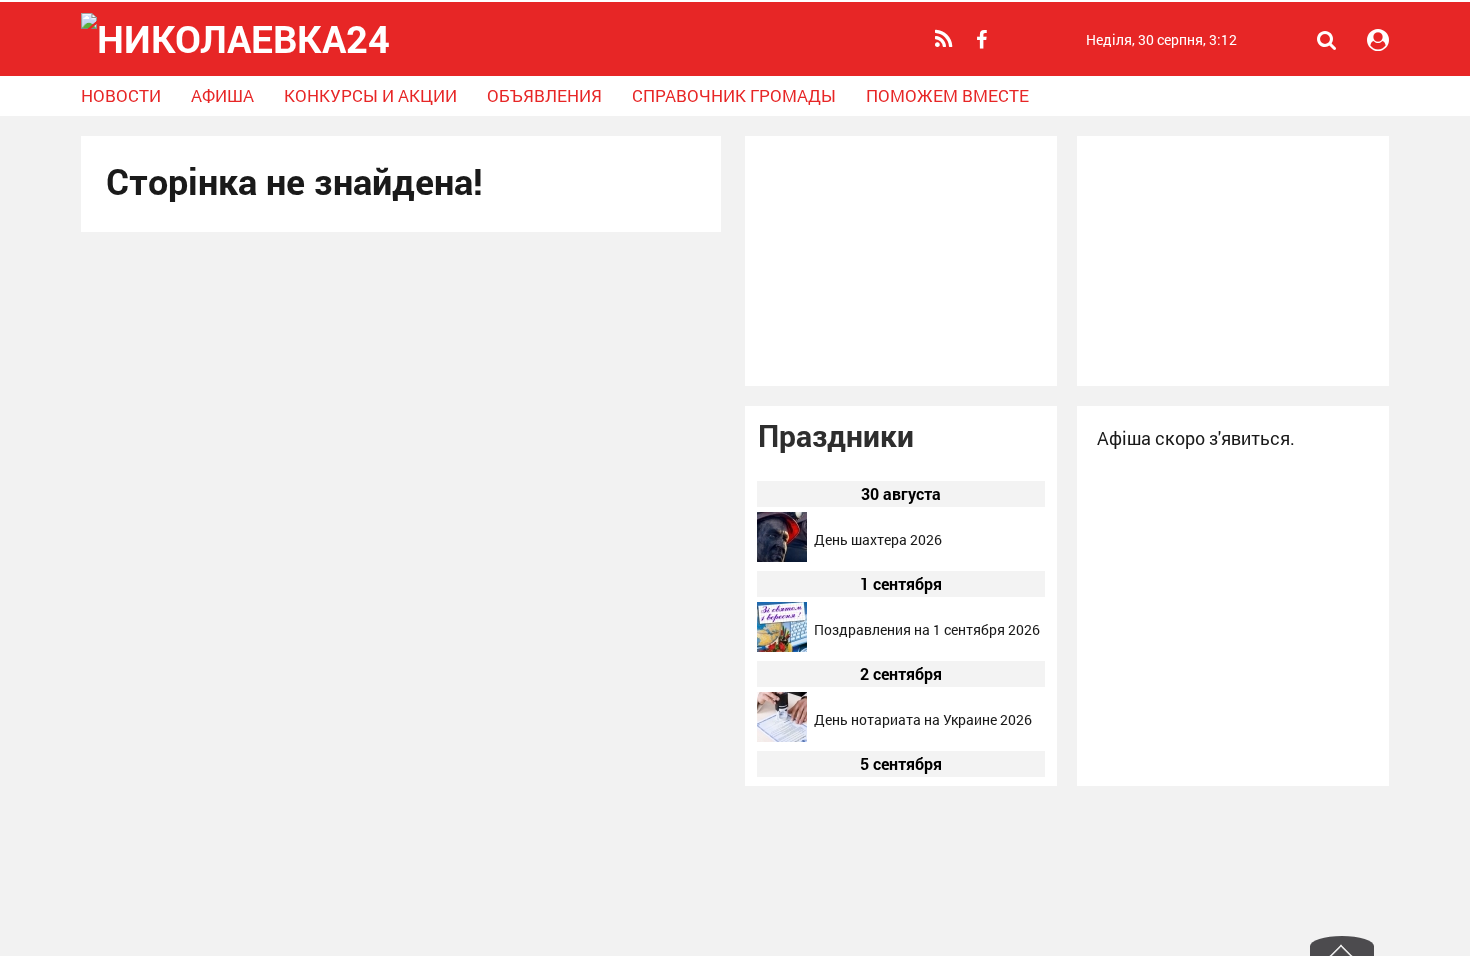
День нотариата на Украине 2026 (923, 719)
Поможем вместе (947, 95)
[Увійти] (1378, 40)
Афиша (222, 95)
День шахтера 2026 (878, 539)
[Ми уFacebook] (984, 40)
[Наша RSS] (946, 39)
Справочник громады (734, 95)
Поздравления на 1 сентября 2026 (927, 629)
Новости (121, 95)
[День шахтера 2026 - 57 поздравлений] (782, 556)
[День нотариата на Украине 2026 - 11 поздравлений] (782, 736)
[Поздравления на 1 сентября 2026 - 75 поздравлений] (782, 646)
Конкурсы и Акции (370, 95)
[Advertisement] (901, 261)
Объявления (544, 95)
